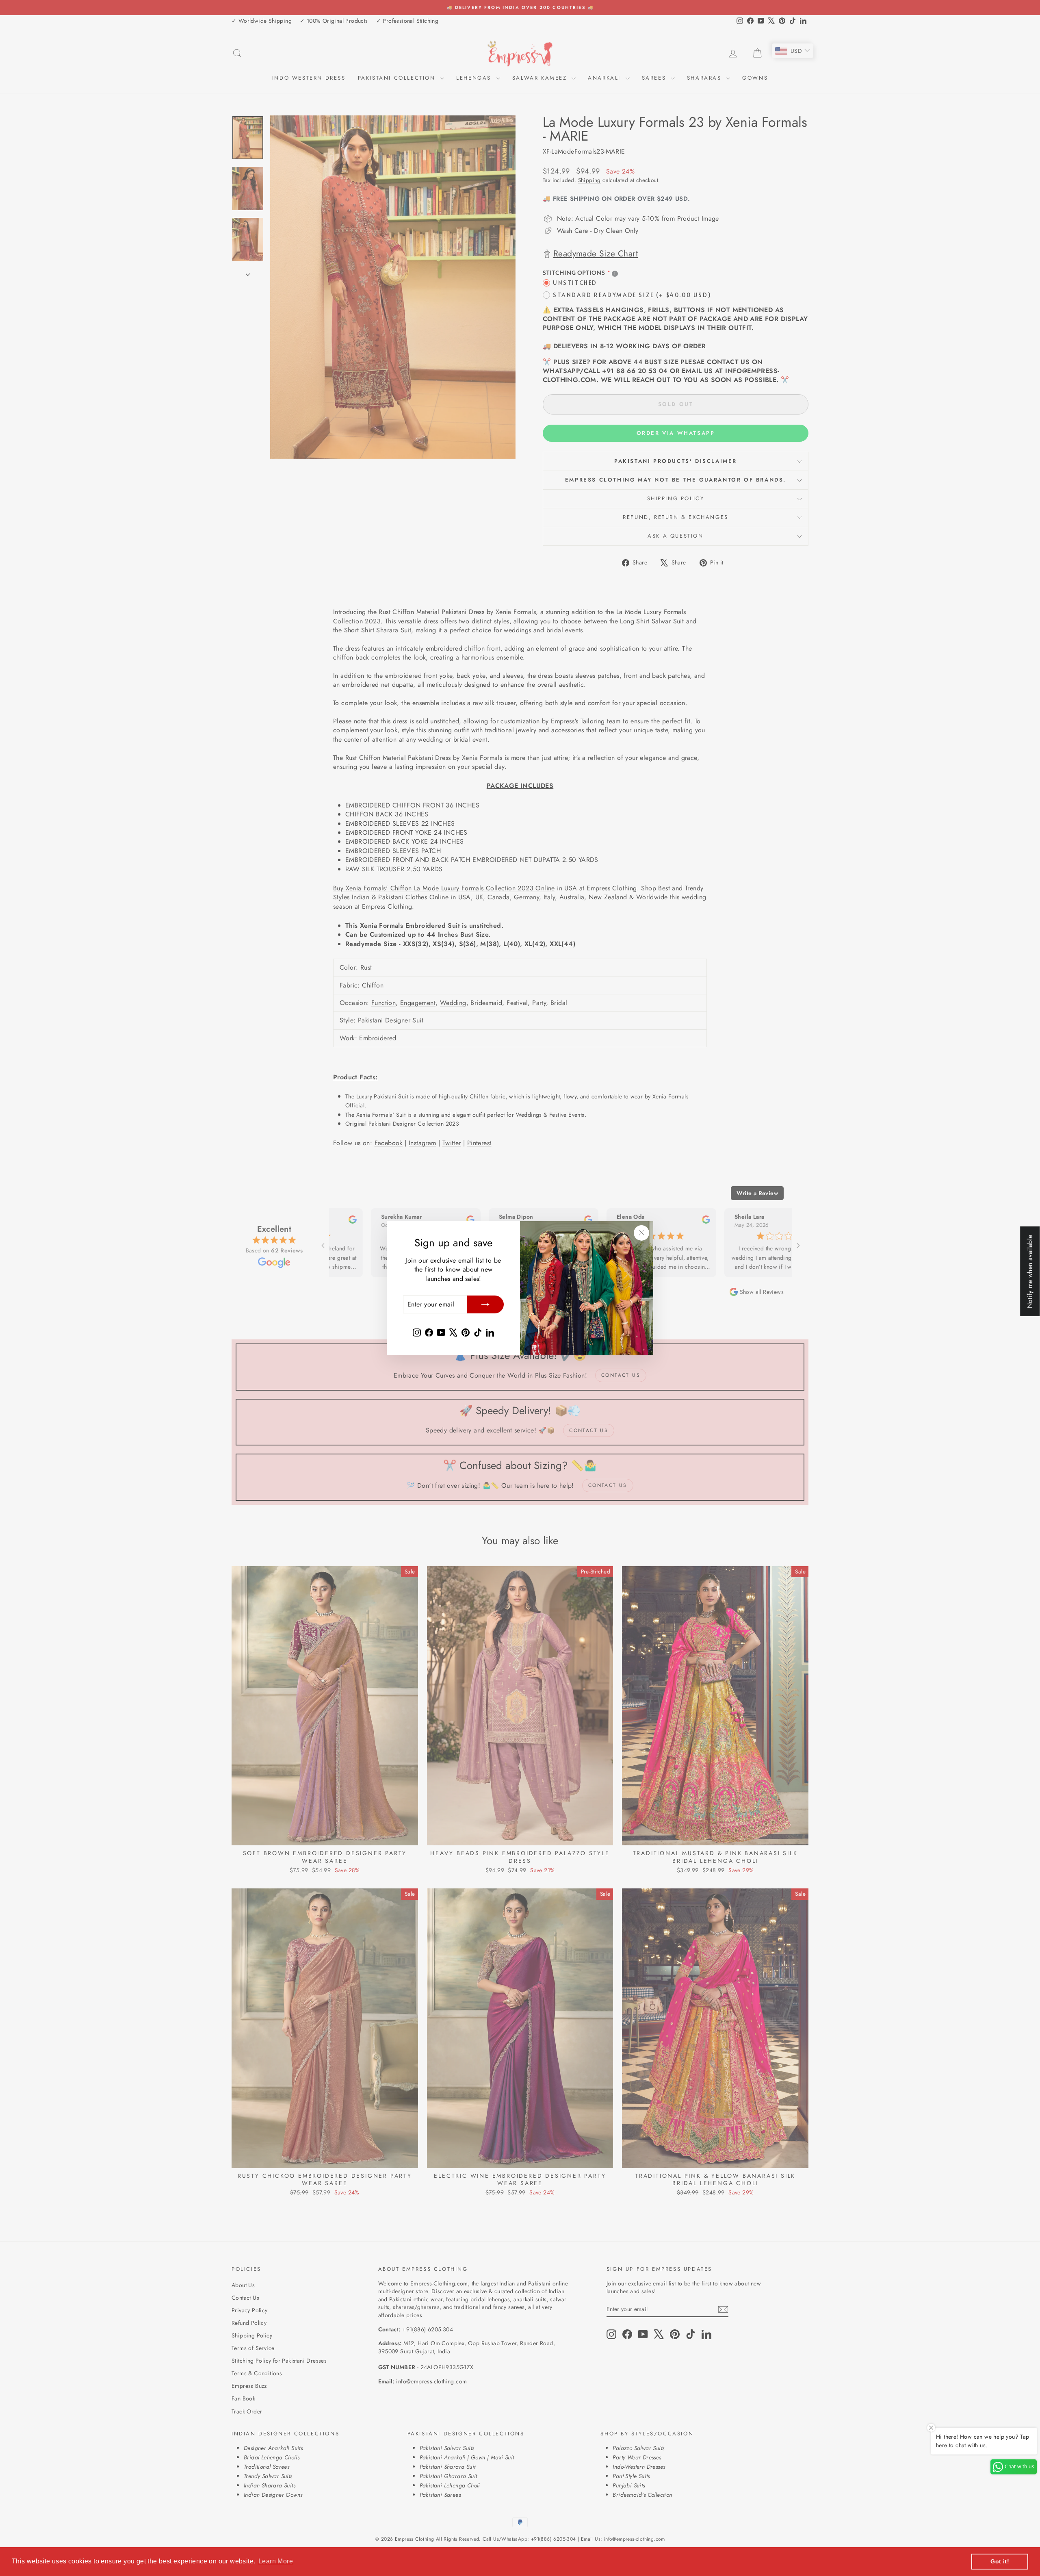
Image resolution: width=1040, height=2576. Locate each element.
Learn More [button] (276, 2561)
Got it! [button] (1000, 2561)
